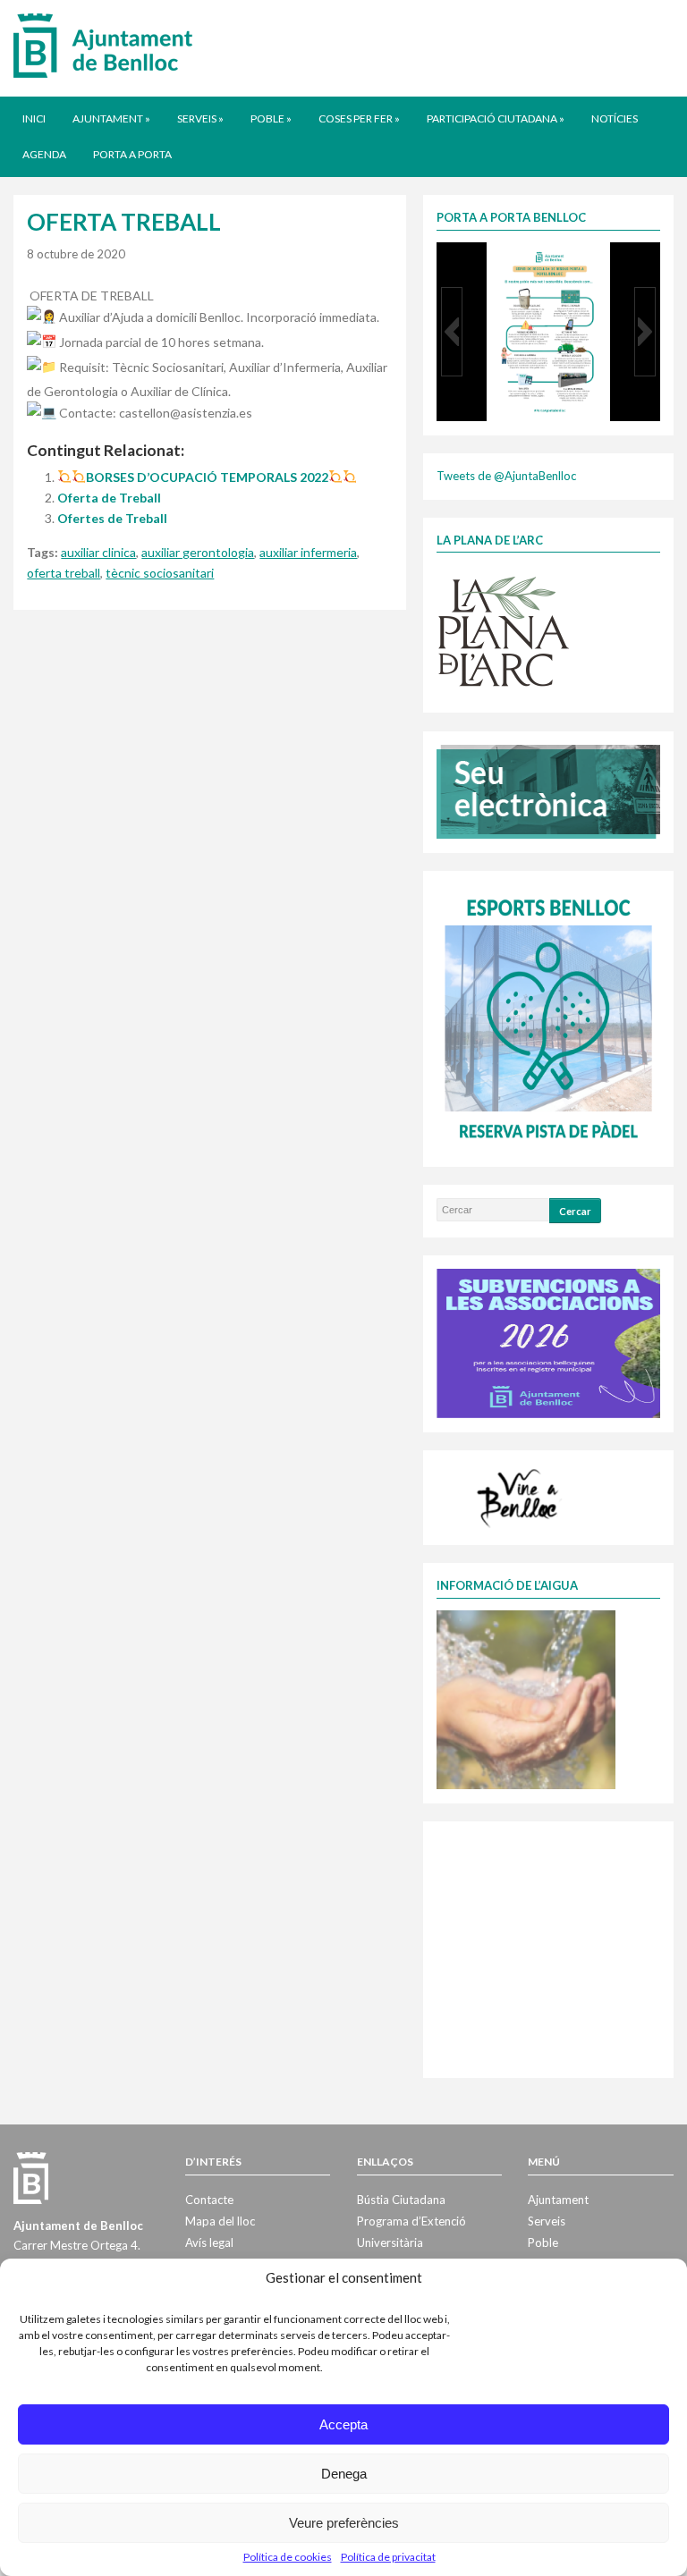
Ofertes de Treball (112, 518)
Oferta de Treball (109, 498)
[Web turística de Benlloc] (521, 1496)
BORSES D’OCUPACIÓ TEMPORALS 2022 (207, 477)
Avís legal (209, 2242)
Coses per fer (359, 118)
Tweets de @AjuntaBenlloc (506, 476)
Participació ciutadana (496, 118)
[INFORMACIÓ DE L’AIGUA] (526, 1698)
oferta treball (64, 573)
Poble (271, 118)
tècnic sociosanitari (160, 573)
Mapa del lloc (220, 2221)
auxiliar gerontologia (198, 552)
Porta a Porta (132, 154)
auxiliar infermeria (308, 552)
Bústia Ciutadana (401, 2200)
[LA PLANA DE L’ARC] (504, 630)
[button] (452, 332)
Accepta (343, 2424)
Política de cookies (288, 2557)
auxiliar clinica (98, 552)
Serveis (200, 118)
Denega (344, 2474)
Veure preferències (344, 2523)
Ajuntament (111, 118)
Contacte (209, 2200)
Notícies (615, 118)
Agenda (44, 154)
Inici (34, 118)
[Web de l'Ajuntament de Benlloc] (103, 45)
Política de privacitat (388, 2557)
